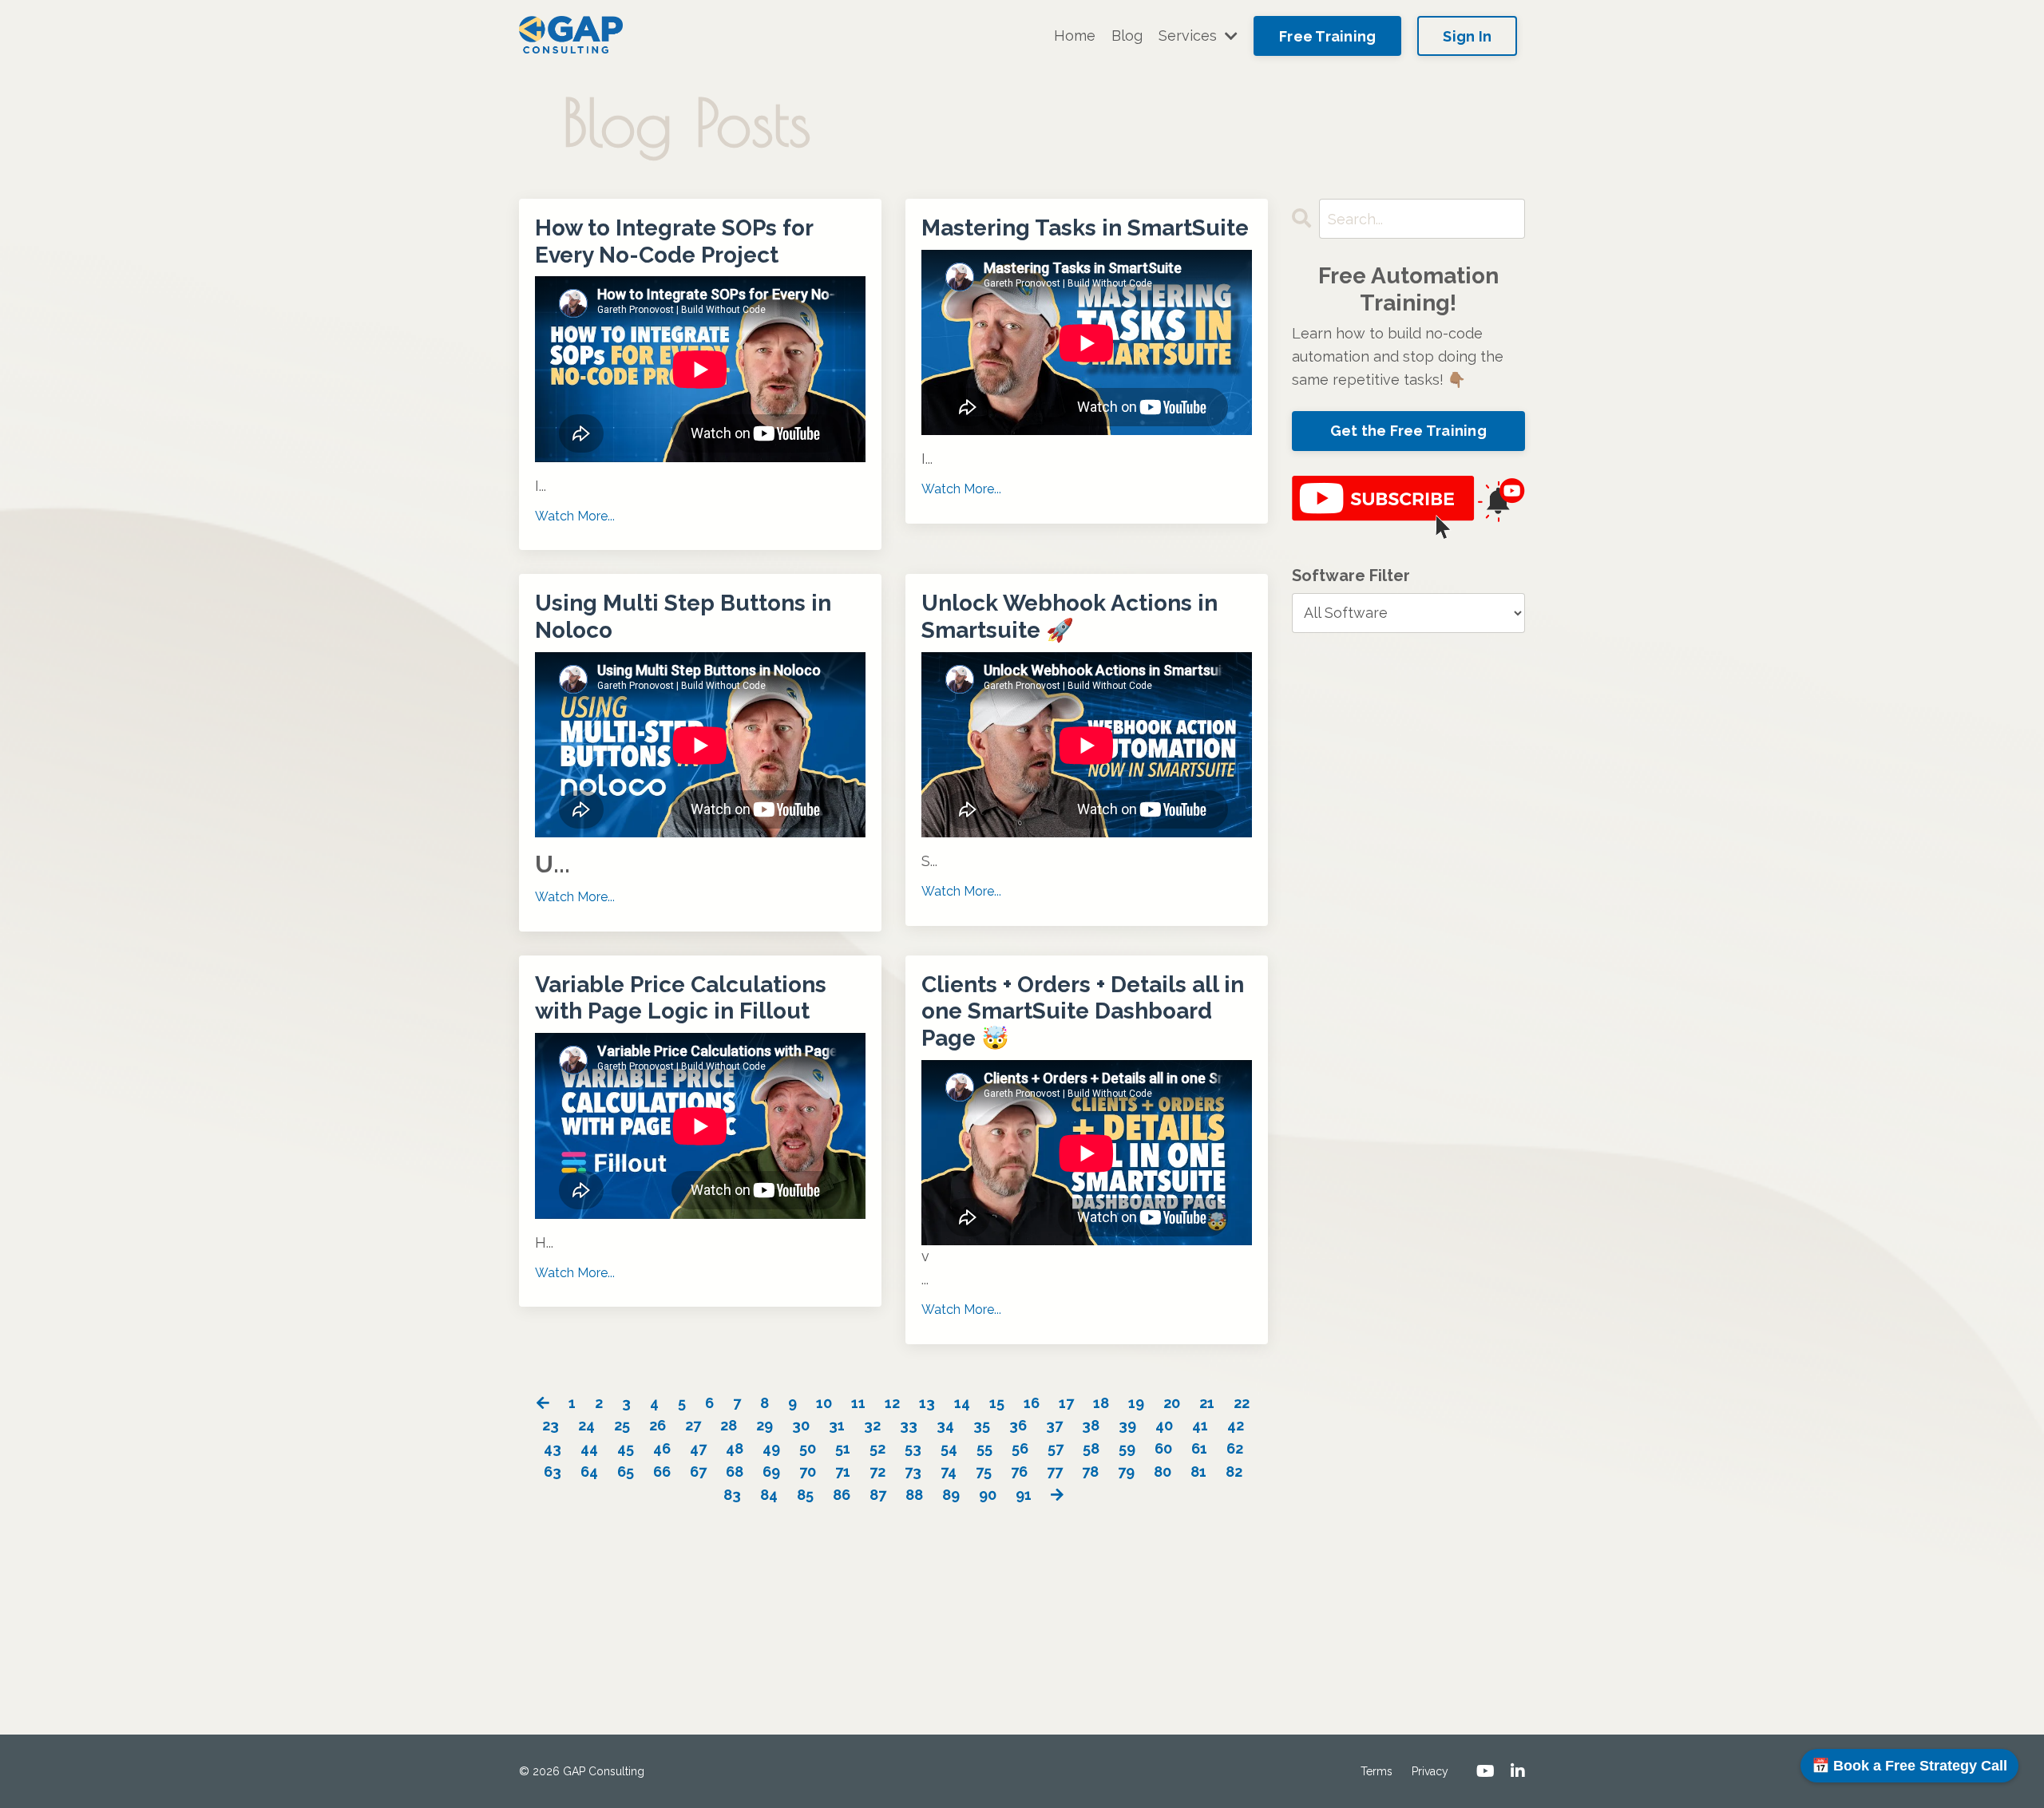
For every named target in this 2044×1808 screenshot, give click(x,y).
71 (843, 1472)
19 (1136, 1403)
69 (771, 1472)
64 (589, 1472)
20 (1172, 1403)
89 (951, 1495)
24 (586, 1425)
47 (698, 1448)
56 (1020, 1448)
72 (877, 1472)
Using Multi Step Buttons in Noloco (683, 617)
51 (843, 1448)
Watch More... (575, 516)
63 (553, 1472)
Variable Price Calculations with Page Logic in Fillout (681, 998)
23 (551, 1425)
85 (805, 1495)
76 (1019, 1472)
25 (622, 1425)
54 (949, 1448)
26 (658, 1425)
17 (1066, 1403)
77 (1055, 1472)
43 (553, 1448)
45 (626, 1448)
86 (842, 1495)
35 (982, 1425)
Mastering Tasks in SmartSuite (1085, 228)
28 (729, 1425)
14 (962, 1403)
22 (1242, 1403)
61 (1199, 1448)
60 (1163, 1448)
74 (949, 1472)
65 (626, 1472)
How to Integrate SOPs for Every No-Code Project (674, 241)
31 (837, 1425)
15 (997, 1403)
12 (892, 1403)
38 (1091, 1425)
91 (1024, 1495)
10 (824, 1403)
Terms (1377, 1771)
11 (858, 1403)
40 (1164, 1425)
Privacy (1430, 1771)
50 (808, 1448)
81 (1198, 1472)
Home (1075, 36)
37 (1054, 1425)
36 (1018, 1425)
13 (927, 1403)
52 (877, 1448)
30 (801, 1425)
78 (1090, 1472)
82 (1234, 1472)
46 (662, 1448)
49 (771, 1448)
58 (1091, 1448)
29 (765, 1425)
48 (735, 1448)
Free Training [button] (1327, 36)
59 (1127, 1448)
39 (1127, 1425)
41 (1200, 1425)
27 (693, 1425)
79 (1126, 1472)
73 (913, 1472)
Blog (1127, 36)
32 (872, 1425)
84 (769, 1495)
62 (1235, 1448)
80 (1163, 1472)
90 (988, 1495)
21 (1207, 1403)
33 (909, 1425)
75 (984, 1472)
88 (914, 1495)
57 (1056, 1448)
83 (732, 1495)
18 (1101, 1403)
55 (984, 1448)
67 (698, 1472)
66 (662, 1472)
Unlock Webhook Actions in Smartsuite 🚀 (1070, 617)
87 (878, 1495)
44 (589, 1448)
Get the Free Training (1408, 431)
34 (945, 1425)
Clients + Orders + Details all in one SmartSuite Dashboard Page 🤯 (1083, 1011)
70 (808, 1472)
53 (913, 1448)
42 (1236, 1425)
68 (735, 1472)
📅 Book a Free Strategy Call (1909, 1766)
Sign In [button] (1467, 36)
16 (1032, 1403)
